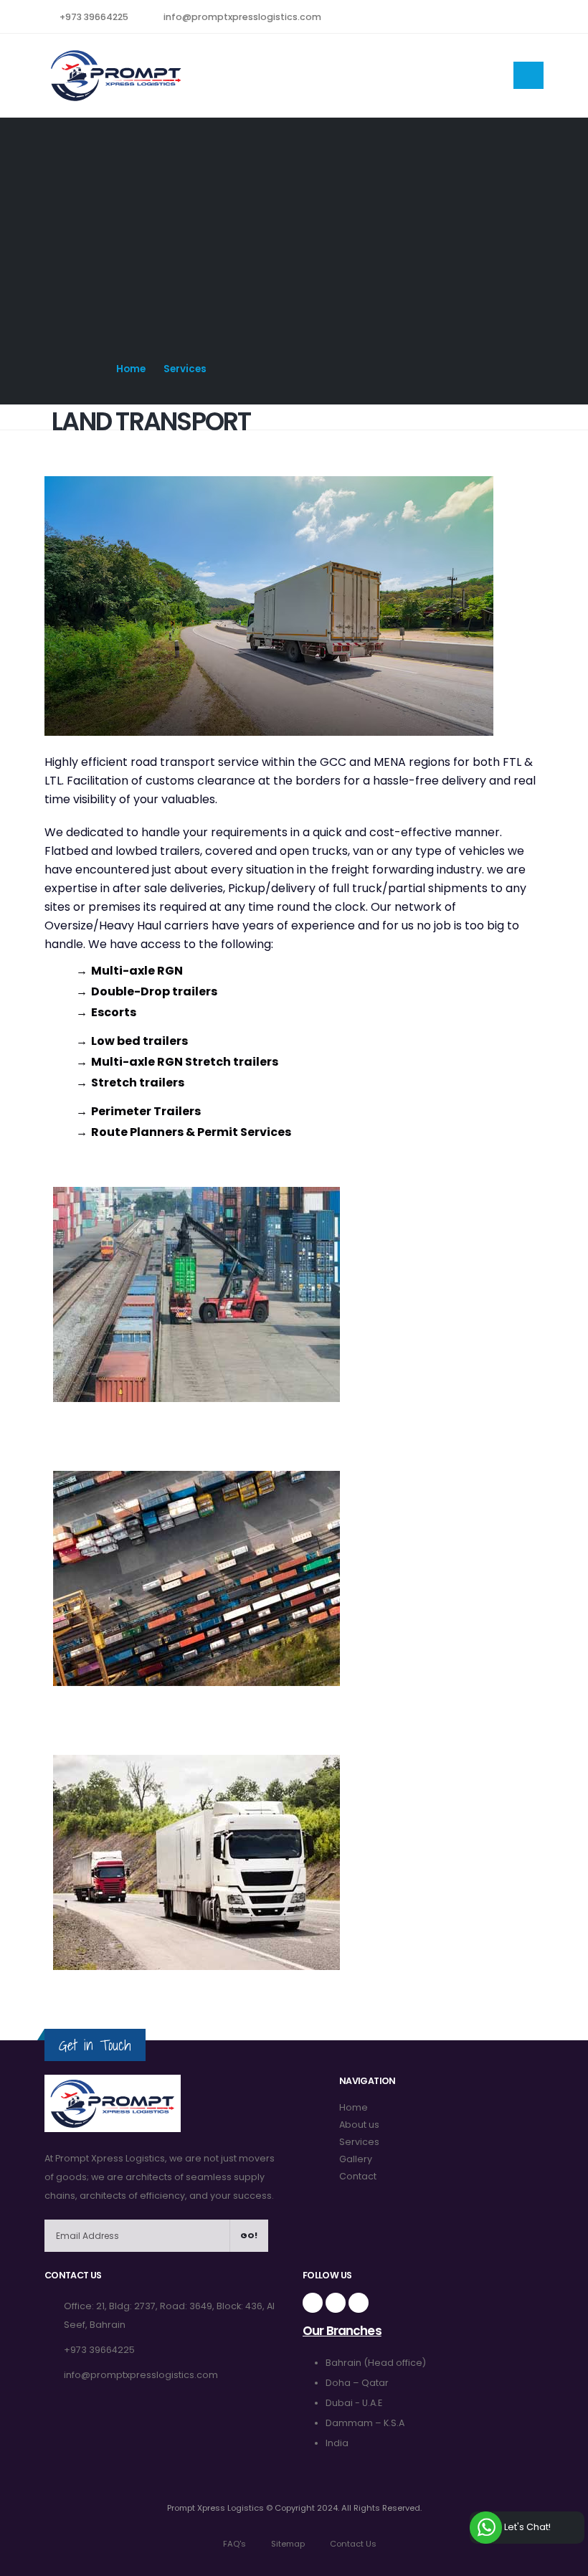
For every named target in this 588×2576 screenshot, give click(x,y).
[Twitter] (446, 75)
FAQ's (233, 2544)
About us (359, 2125)
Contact (358, 2176)
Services (359, 2142)
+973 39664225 (94, 17)
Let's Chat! (526, 2527)
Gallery (356, 2159)
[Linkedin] (359, 2303)
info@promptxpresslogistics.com (242, 17)
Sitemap (287, 2544)
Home (131, 369)
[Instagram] (484, 75)
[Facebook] (408, 75)
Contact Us (352, 2544)
